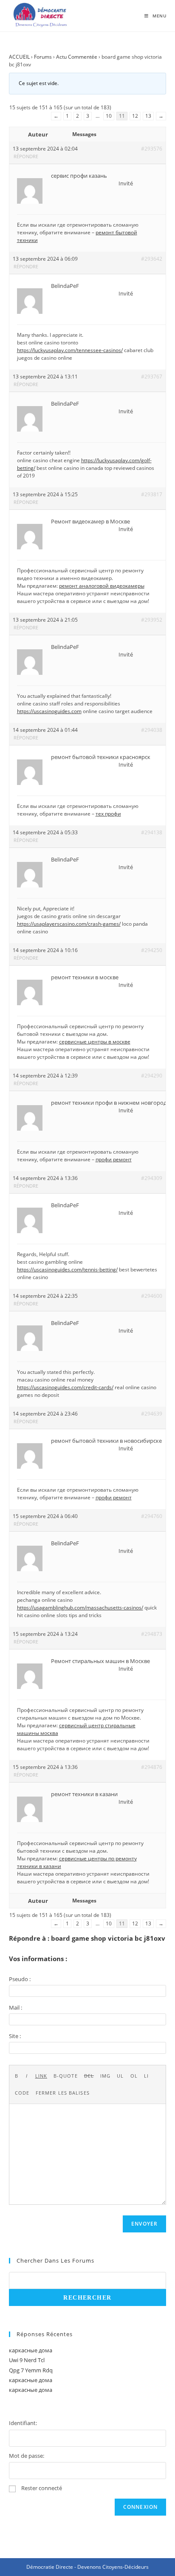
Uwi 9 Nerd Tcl (27, 2360)
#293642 (152, 259)
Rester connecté (42, 2488)
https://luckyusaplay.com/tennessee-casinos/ (70, 350)
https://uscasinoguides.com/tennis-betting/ (67, 1270)
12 (135, 116)
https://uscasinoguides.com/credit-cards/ (65, 1387)
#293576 (152, 149)
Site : (15, 2036)
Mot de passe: (27, 2456)
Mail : (16, 2007)
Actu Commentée (77, 57)
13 (148, 116)
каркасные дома (31, 2350)
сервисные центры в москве (95, 1042)
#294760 (152, 1516)
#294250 (152, 950)
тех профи (108, 814)
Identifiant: (23, 2423)
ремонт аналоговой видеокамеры (102, 586)
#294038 (152, 730)
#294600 (152, 1296)
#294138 (152, 832)
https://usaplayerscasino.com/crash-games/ (69, 924)
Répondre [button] (26, 156)
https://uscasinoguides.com (49, 711)
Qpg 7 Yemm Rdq (31, 2370)
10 (109, 116)
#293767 (152, 377)
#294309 (152, 1178)
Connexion (141, 2507)
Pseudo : (20, 1979)
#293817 (152, 494)
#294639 (152, 1414)
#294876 (152, 1767)
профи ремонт (114, 1159)
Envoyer (144, 2224)
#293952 (152, 620)
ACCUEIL (19, 57)
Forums (43, 57)
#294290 (152, 1076)
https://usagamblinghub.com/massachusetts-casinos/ (80, 1608)
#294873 (152, 1634)
